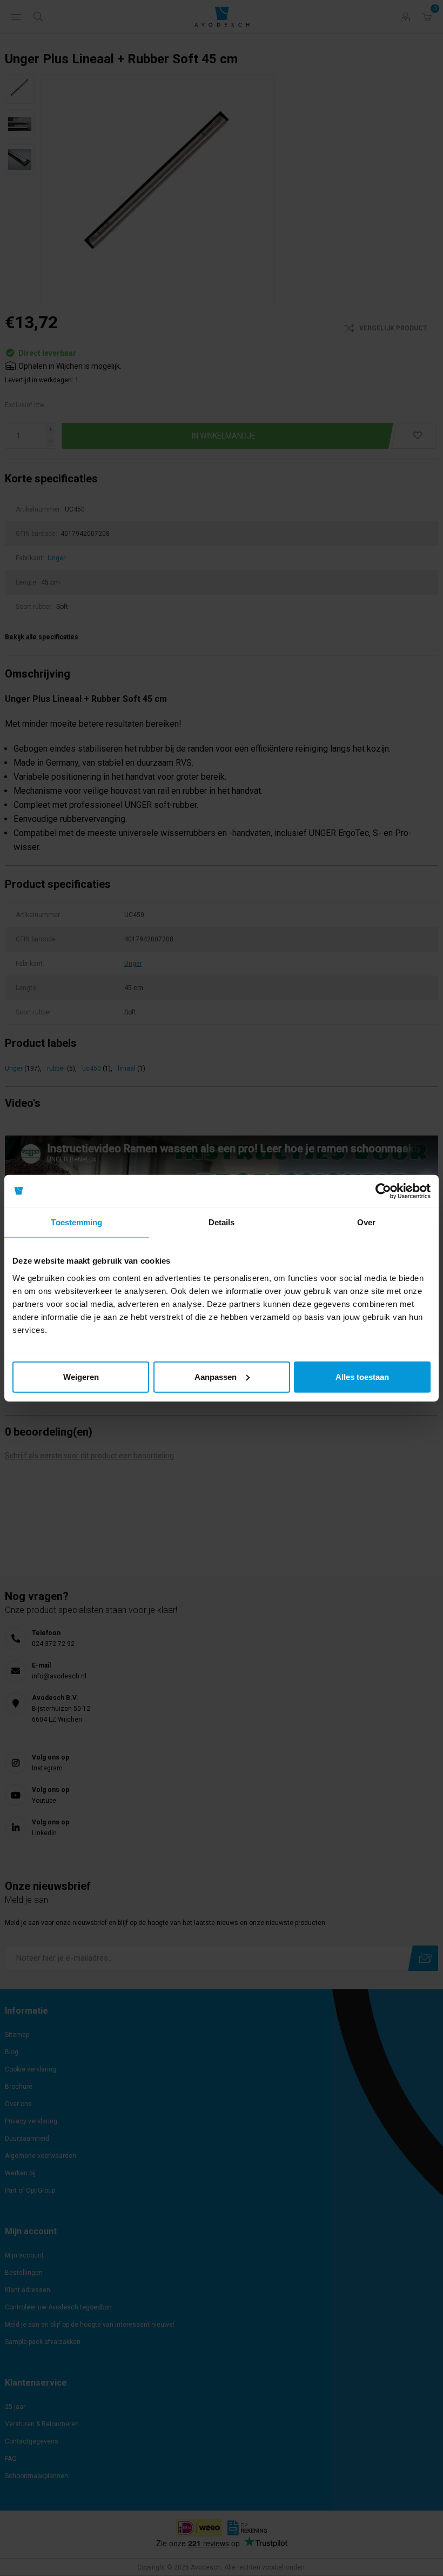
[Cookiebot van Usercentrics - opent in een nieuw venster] (383, 1191)
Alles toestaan (362, 1376)
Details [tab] (222, 1222)
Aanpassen (216, 1376)
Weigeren (81, 1376)
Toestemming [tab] (76, 1222)
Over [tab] (366, 1222)
